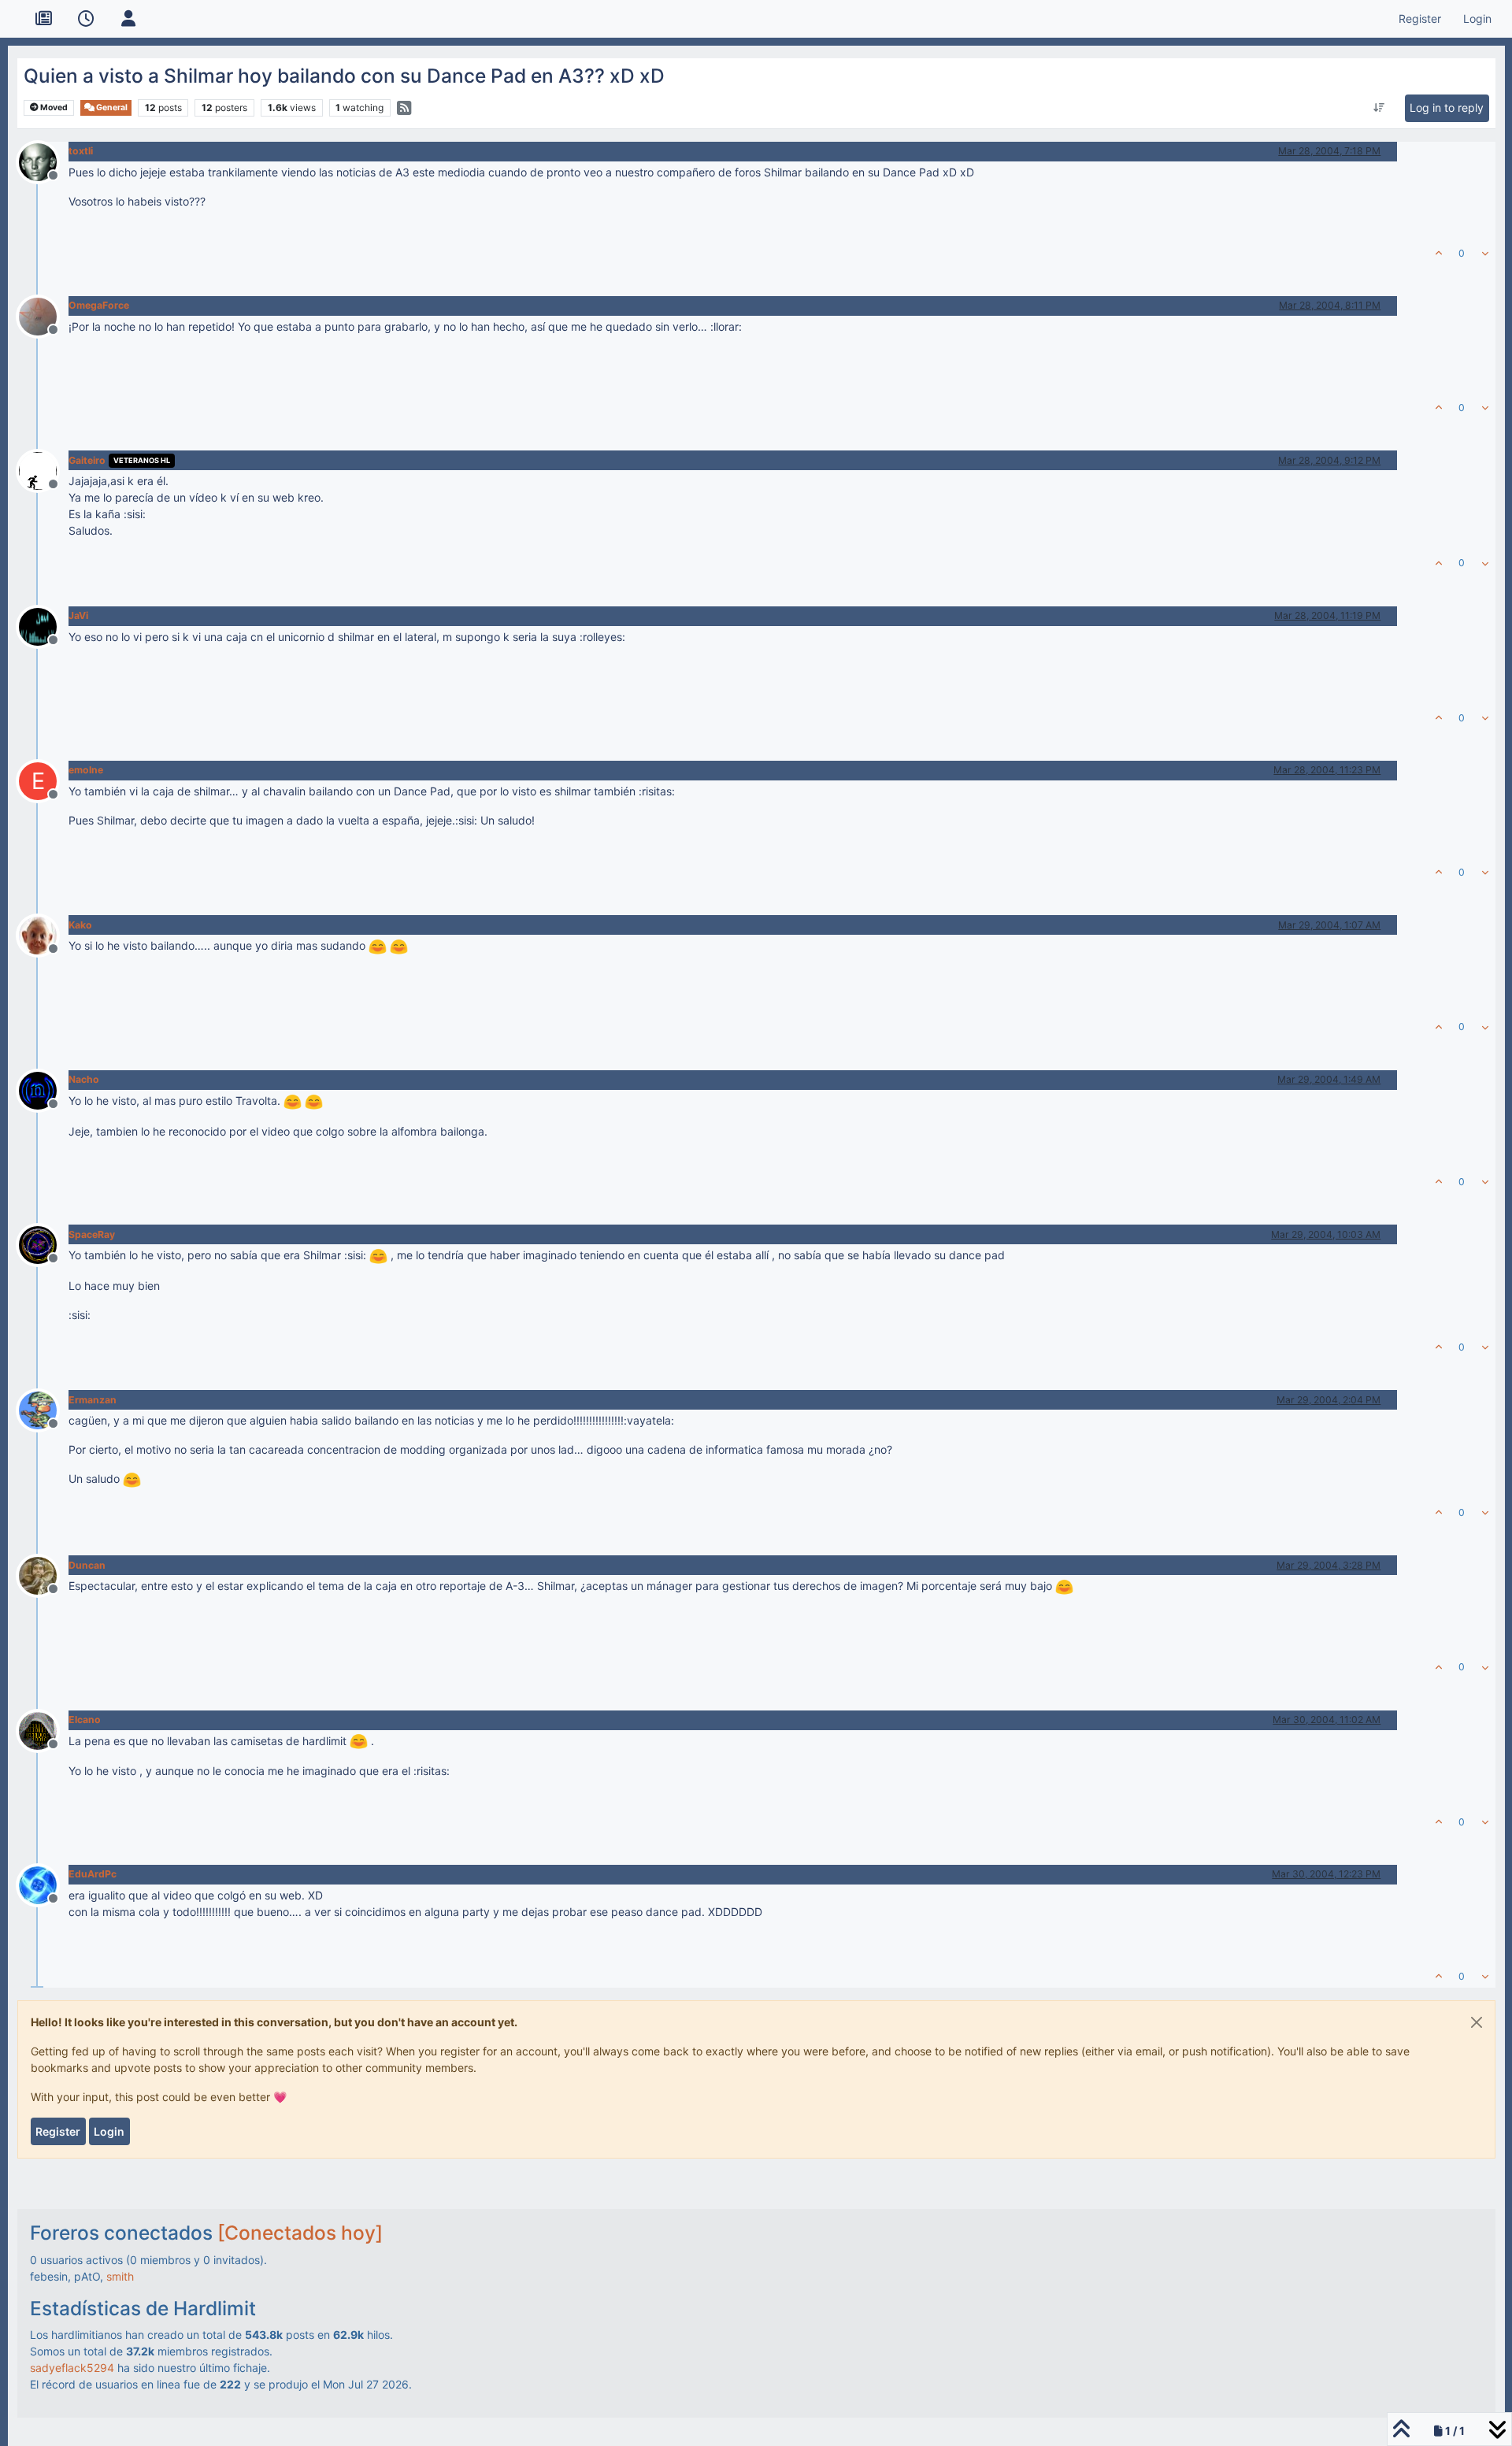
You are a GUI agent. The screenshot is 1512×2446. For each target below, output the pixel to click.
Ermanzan (93, 1400)
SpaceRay (92, 1234)
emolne (86, 770)
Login (109, 2131)
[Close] (1477, 2022)
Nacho (84, 1079)
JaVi (78, 615)
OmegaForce (99, 305)
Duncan (87, 1565)
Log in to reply (1447, 107)
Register (58, 2131)
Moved (53, 107)
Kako (80, 925)
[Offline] (44, 160)
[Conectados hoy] (300, 2233)
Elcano (85, 1720)
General (111, 107)
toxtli (81, 151)
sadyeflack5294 (72, 2368)
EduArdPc (93, 1874)
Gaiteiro (87, 460)
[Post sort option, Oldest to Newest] (1379, 108)
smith (120, 2276)
